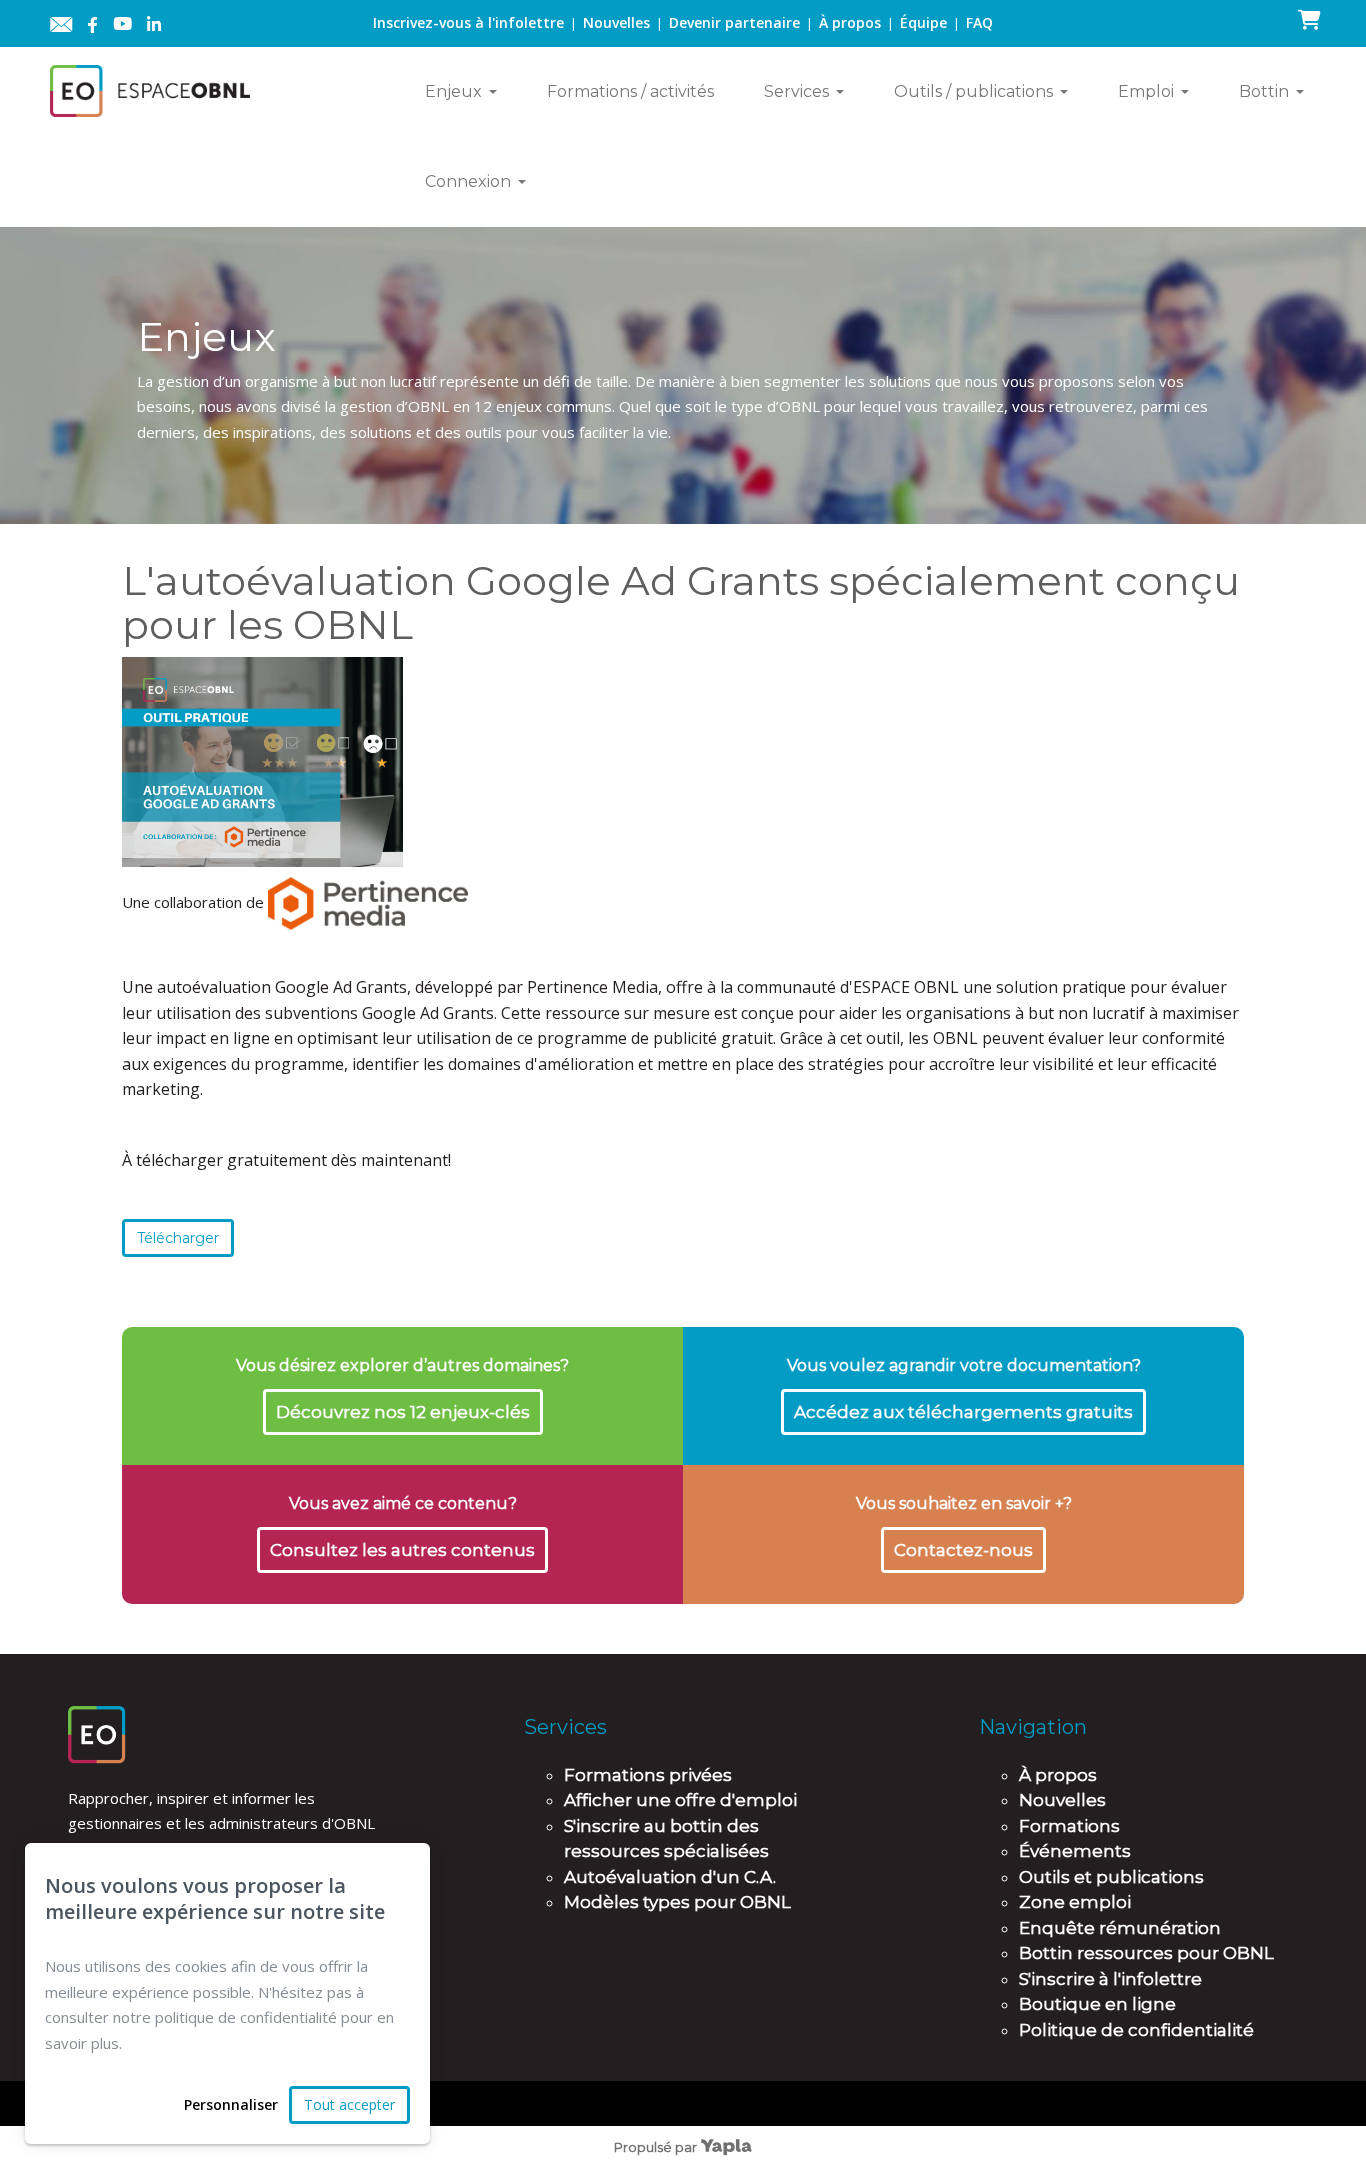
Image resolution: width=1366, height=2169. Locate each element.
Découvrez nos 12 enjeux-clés (403, 1412)
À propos (850, 22)
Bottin (1264, 91)
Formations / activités (630, 91)
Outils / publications (973, 91)
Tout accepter (349, 2104)
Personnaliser (231, 2104)
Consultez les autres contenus (402, 1550)
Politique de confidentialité (1136, 2030)
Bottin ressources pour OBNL (1146, 1953)
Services (796, 91)
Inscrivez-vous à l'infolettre (468, 22)
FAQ (979, 22)
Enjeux (453, 91)
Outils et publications (1111, 1877)
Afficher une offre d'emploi (680, 1800)
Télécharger (178, 1238)
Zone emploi (1075, 1902)
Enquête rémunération (1120, 1928)
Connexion (468, 181)
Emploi (1146, 91)
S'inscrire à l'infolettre (1110, 1979)
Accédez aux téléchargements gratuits (963, 1412)
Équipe (923, 22)
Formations (1069, 1826)
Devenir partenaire (734, 22)
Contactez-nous (963, 1550)
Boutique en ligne (1097, 2004)
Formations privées (648, 1775)
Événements (1075, 1851)
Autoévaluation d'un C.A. (670, 1877)
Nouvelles (616, 22)
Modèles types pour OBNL (677, 1902)
